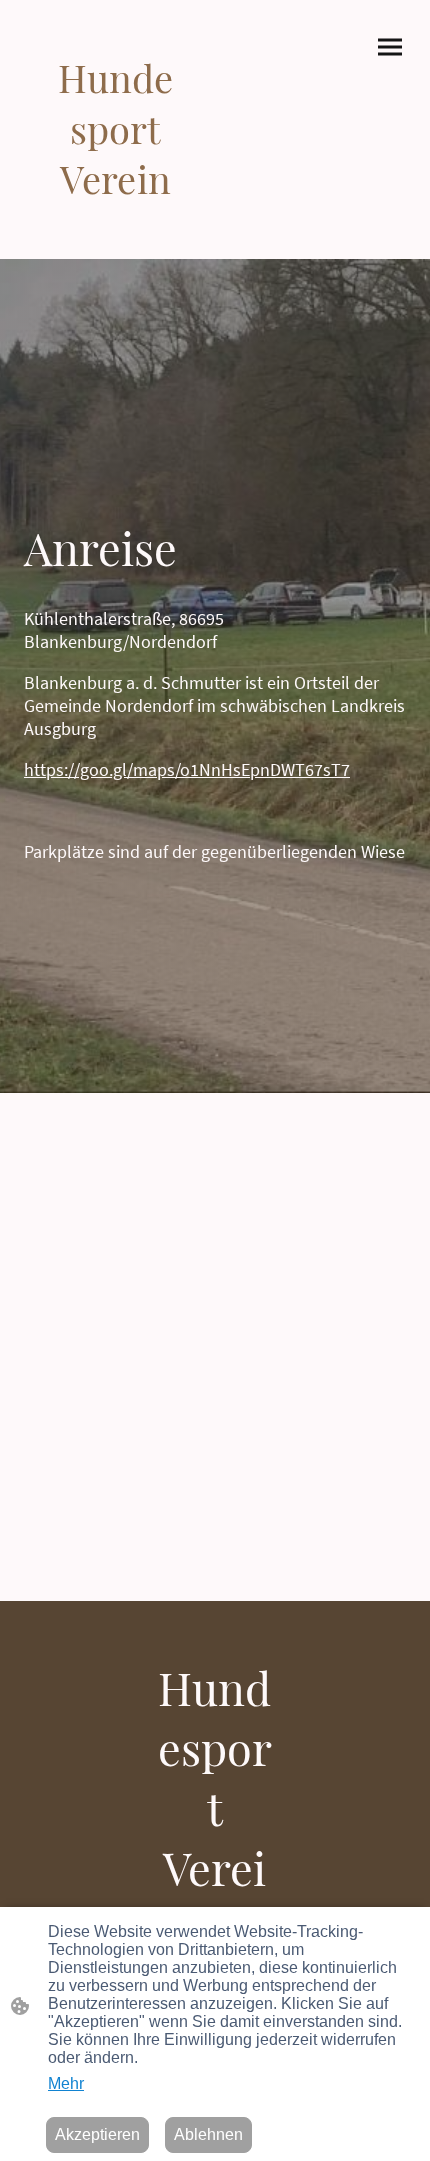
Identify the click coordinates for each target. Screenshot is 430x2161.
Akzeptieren (97, 2134)
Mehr (66, 2083)
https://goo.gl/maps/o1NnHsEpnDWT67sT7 (187, 769)
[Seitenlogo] (115, 218)
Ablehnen (208, 2134)
